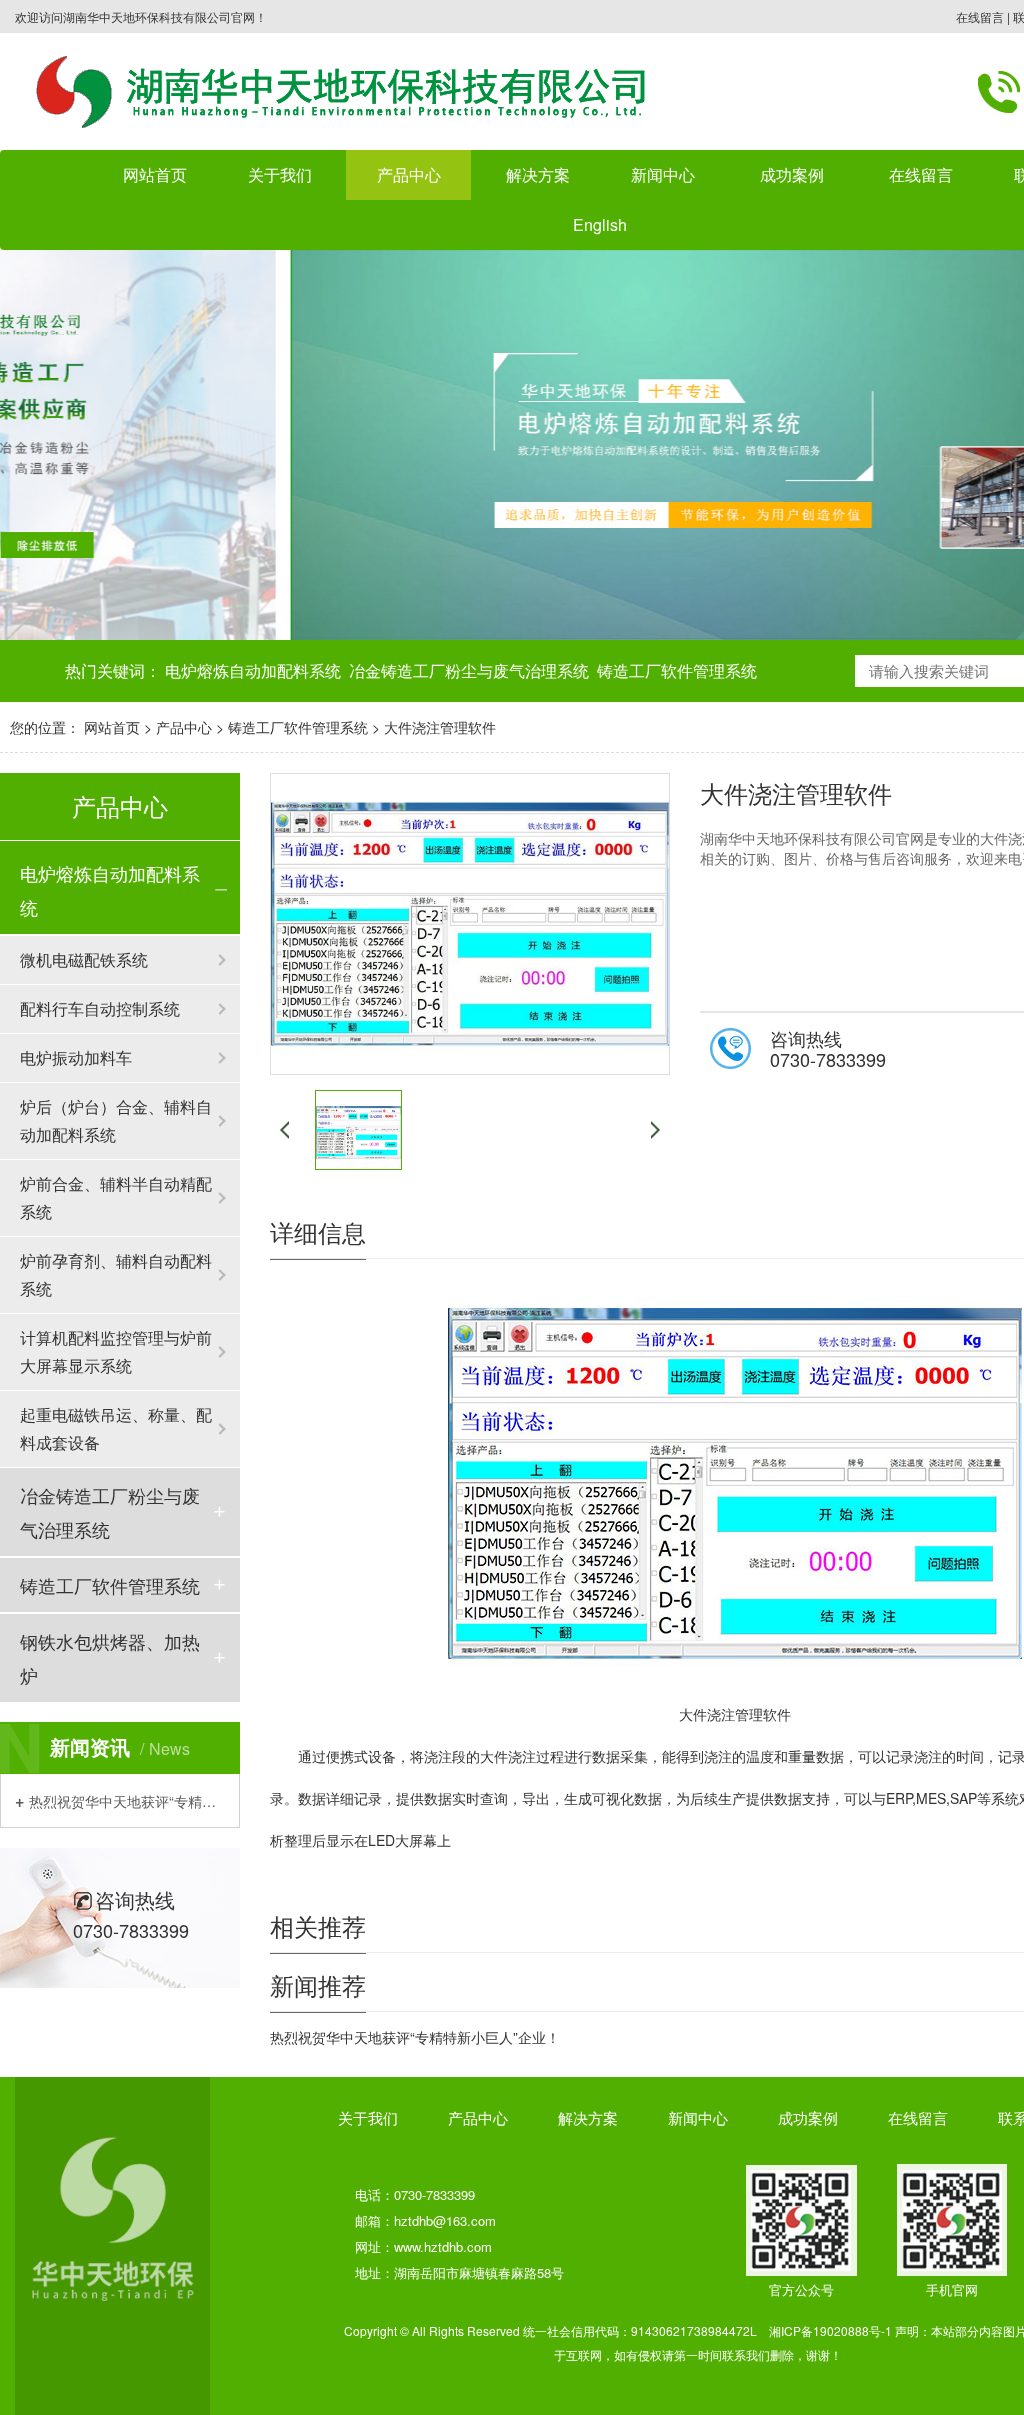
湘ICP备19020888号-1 (830, 2330)
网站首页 (155, 174)
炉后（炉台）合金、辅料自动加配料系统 (116, 1120)
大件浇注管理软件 (440, 727)
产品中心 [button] (409, 174)
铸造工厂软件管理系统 (677, 670)
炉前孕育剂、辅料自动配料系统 (116, 1274)
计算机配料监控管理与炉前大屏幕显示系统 (116, 1351)
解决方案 (538, 174)
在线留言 (980, 16)
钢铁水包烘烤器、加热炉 (110, 1658)
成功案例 (808, 2117)
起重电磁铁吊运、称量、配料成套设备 (116, 1428)
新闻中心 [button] (663, 174)
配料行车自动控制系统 (100, 1008)
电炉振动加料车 (76, 1057)
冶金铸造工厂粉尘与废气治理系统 (469, 670)
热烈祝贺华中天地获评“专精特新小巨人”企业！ (127, 1800)
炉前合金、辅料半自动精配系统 (116, 1197)
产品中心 (184, 727)
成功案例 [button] (792, 174)
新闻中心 (698, 2117)
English (600, 224)
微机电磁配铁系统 (84, 959)
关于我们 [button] (280, 174)
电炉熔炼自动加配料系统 (253, 670)
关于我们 (368, 2117)
